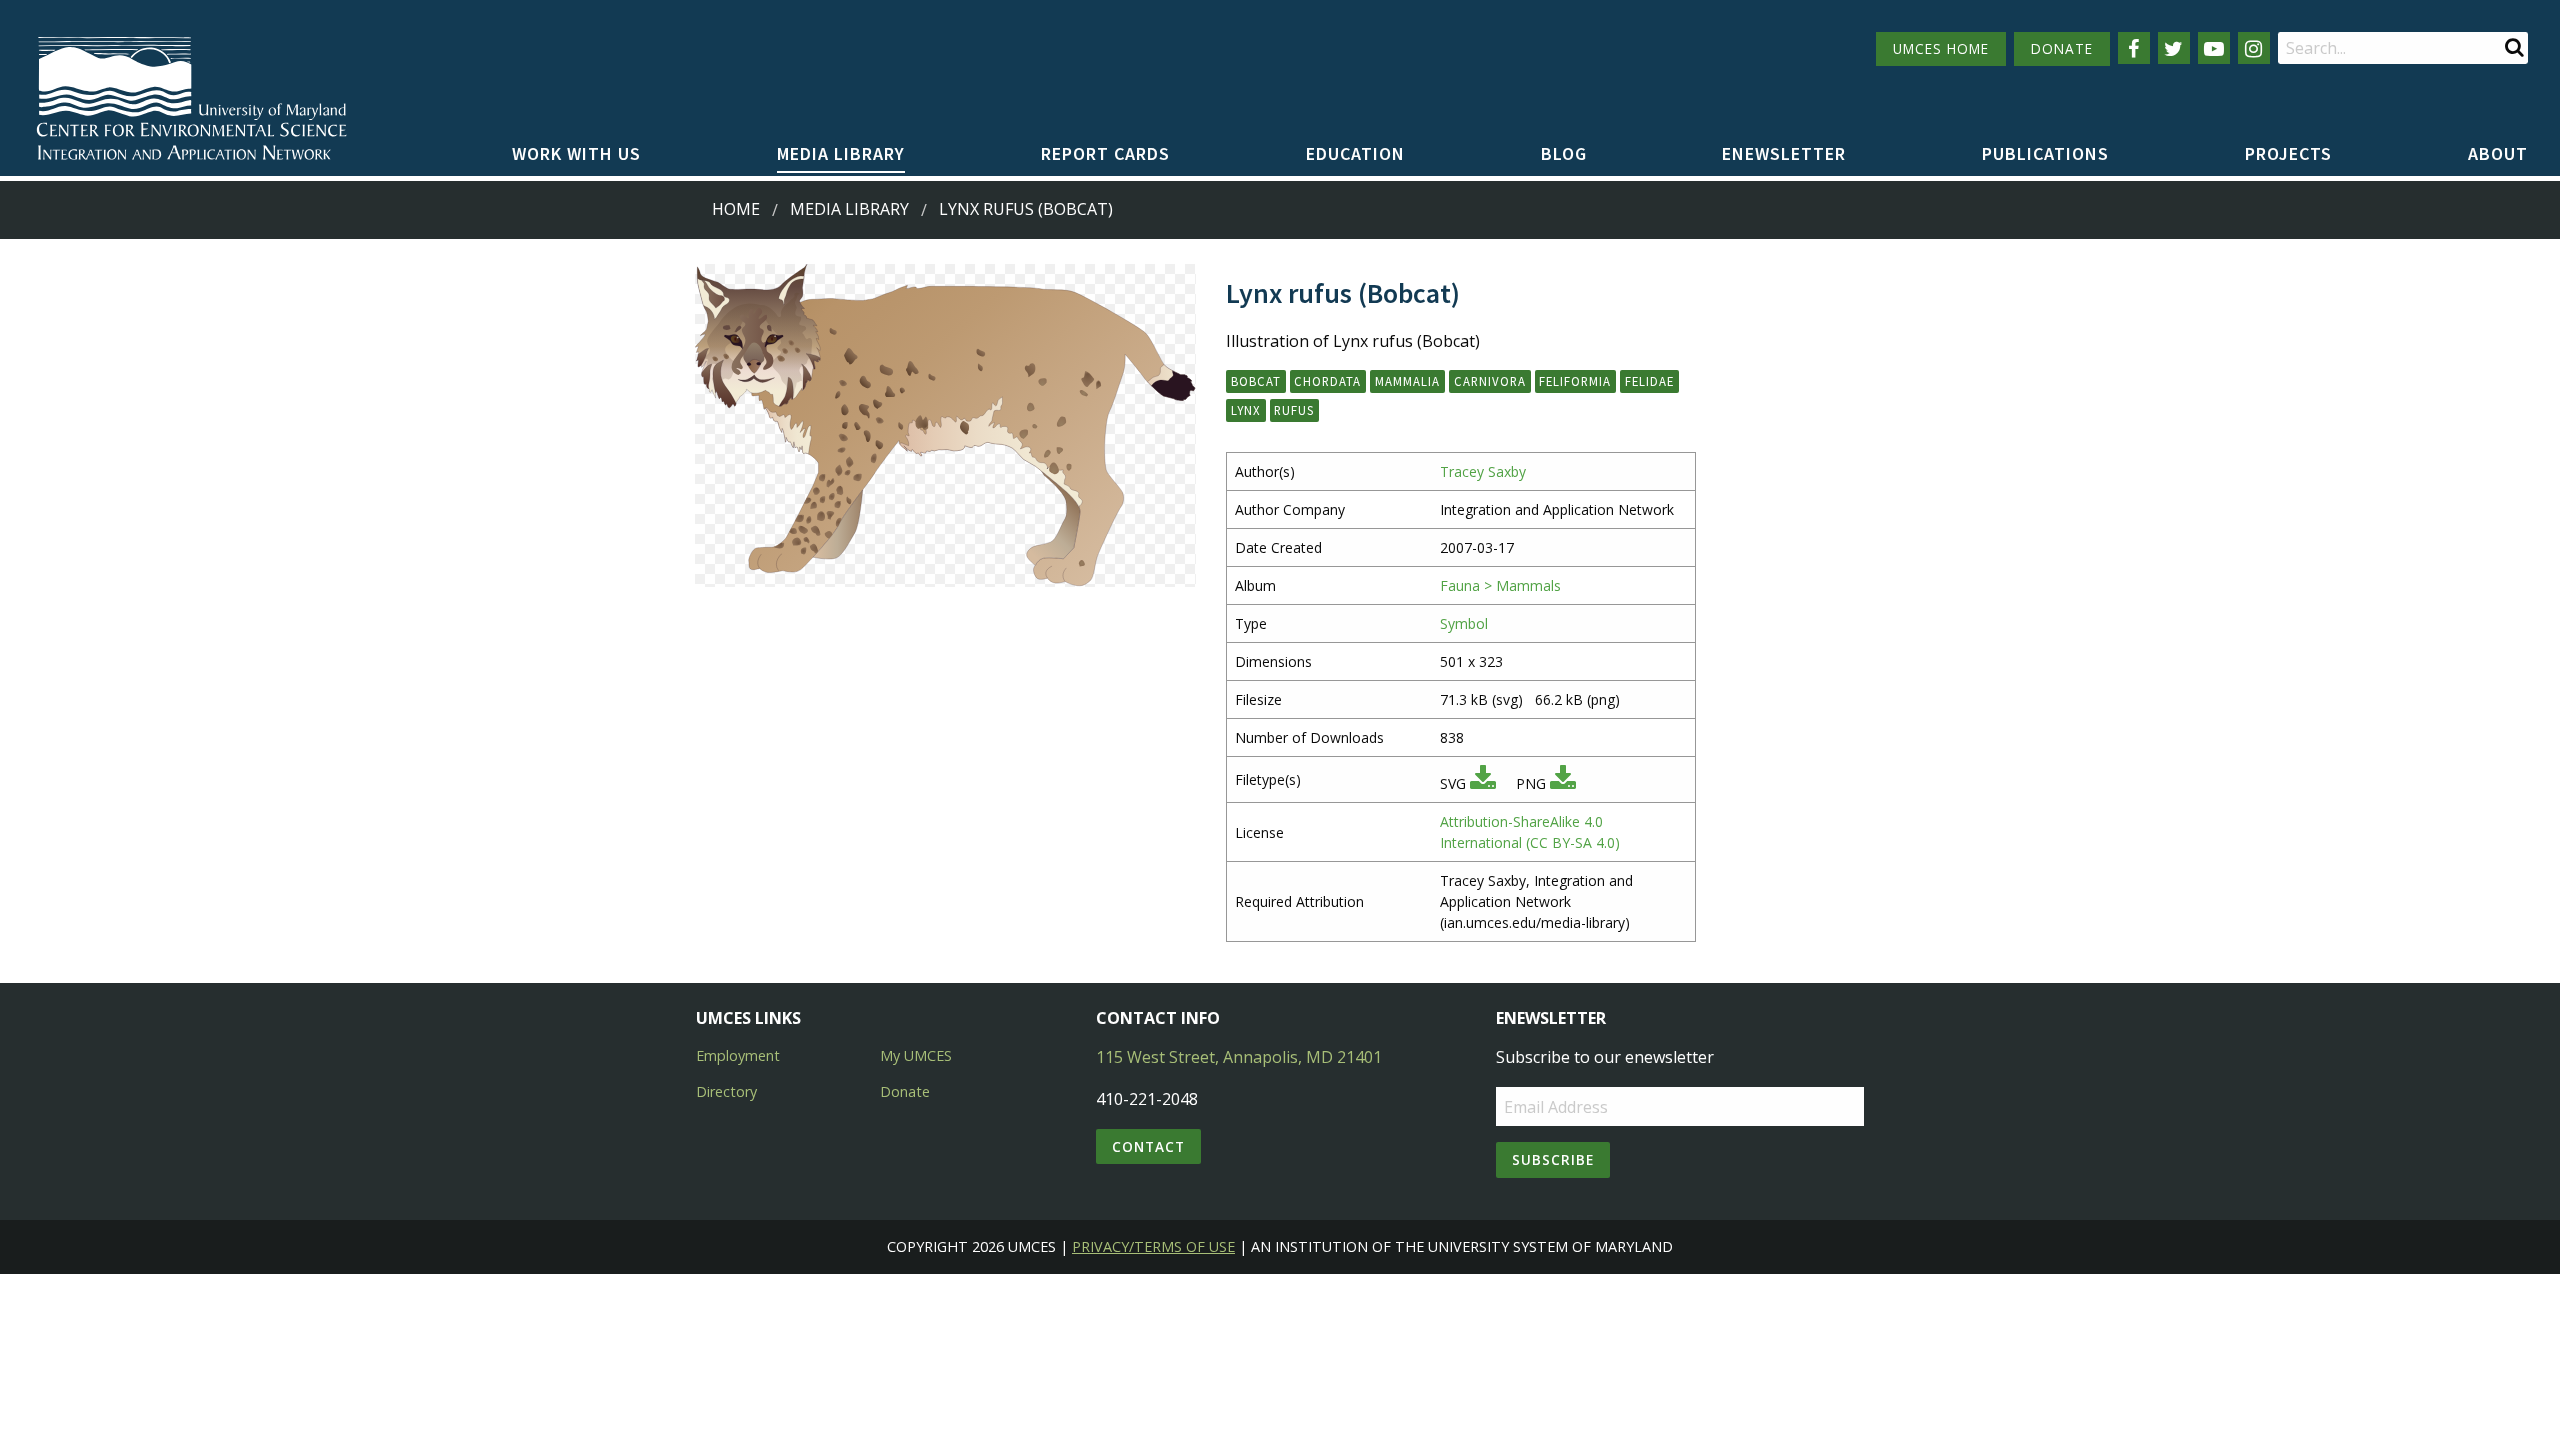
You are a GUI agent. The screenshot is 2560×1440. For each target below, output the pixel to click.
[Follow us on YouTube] (2214, 48)
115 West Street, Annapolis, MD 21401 (1239, 1057)
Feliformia (1575, 381)
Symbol (1464, 623)
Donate (905, 1091)
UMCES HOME (1941, 48)
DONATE (2062, 48)
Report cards (1105, 153)
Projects (2288, 153)
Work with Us (576, 153)
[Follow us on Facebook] (2134, 48)
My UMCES (916, 1055)
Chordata (1327, 381)
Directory (726, 1091)
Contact (1148, 1146)
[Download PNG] (1563, 783)
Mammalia (1407, 381)
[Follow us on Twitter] (2174, 48)
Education (1355, 153)
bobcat (1256, 381)
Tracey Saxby (1483, 471)
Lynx (1246, 410)
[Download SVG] (1483, 783)
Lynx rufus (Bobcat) (1026, 209)
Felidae (1649, 381)
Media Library (841, 153)
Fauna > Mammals (1500, 585)
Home (736, 209)
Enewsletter (1784, 153)
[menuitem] (576, 155)
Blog (1564, 153)
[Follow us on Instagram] (2254, 48)
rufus (1294, 410)
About (2498, 153)
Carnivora (1490, 381)
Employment (738, 1055)
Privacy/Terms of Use (1153, 1246)
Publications (2045, 153)
